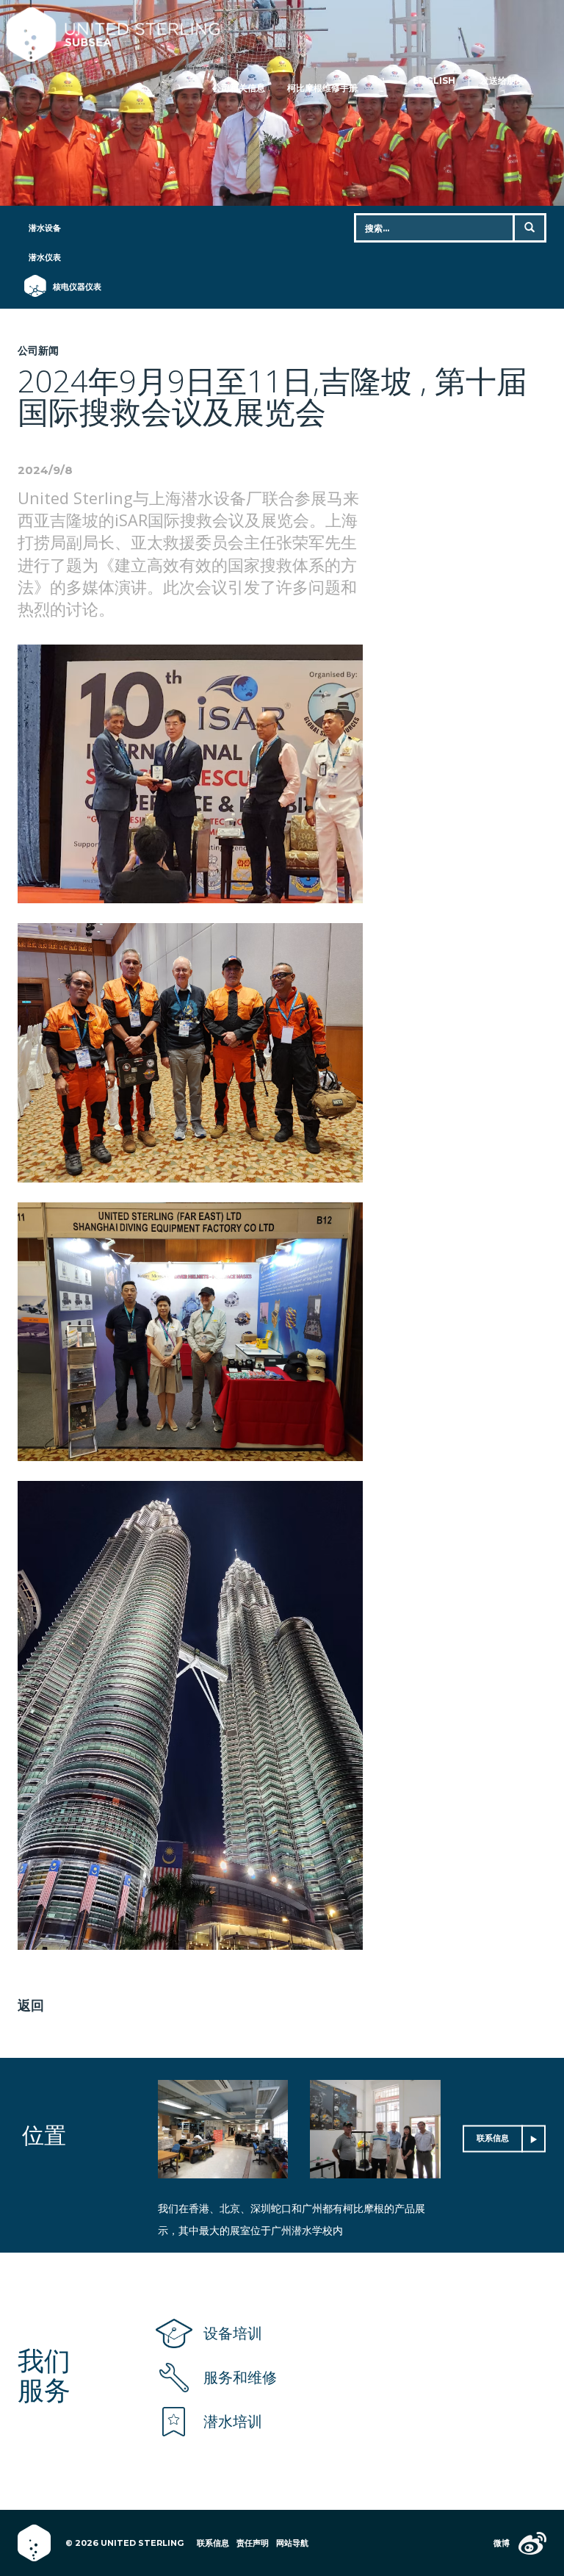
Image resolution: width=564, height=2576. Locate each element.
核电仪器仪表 (70, 287)
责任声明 (253, 2543)
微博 (502, 2543)
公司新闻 (38, 350)
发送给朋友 (502, 80)
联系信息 (493, 2138)
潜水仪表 (45, 257)
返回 (31, 2005)
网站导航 (292, 2543)
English (434, 80)
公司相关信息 (239, 88)
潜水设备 (45, 228)
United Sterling (271, 35)
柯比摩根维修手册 (322, 88)
